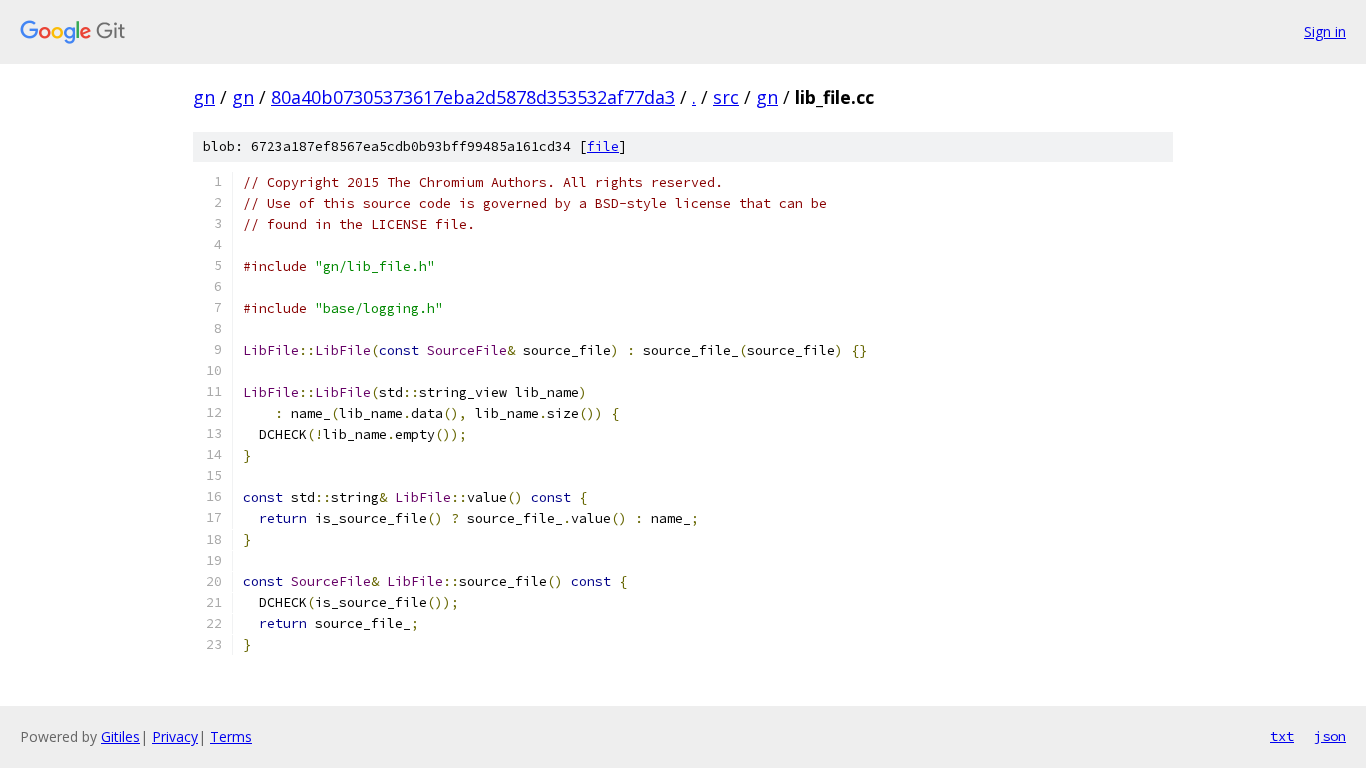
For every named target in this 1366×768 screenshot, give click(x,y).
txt (1282, 736)
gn (204, 97)
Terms (231, 736)
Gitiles (120, 736)
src (726, 97)
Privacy (175, 736)
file (603, 146)
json (1330, 736)
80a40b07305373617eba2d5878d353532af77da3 (473, 97)
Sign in (1325, 31)
